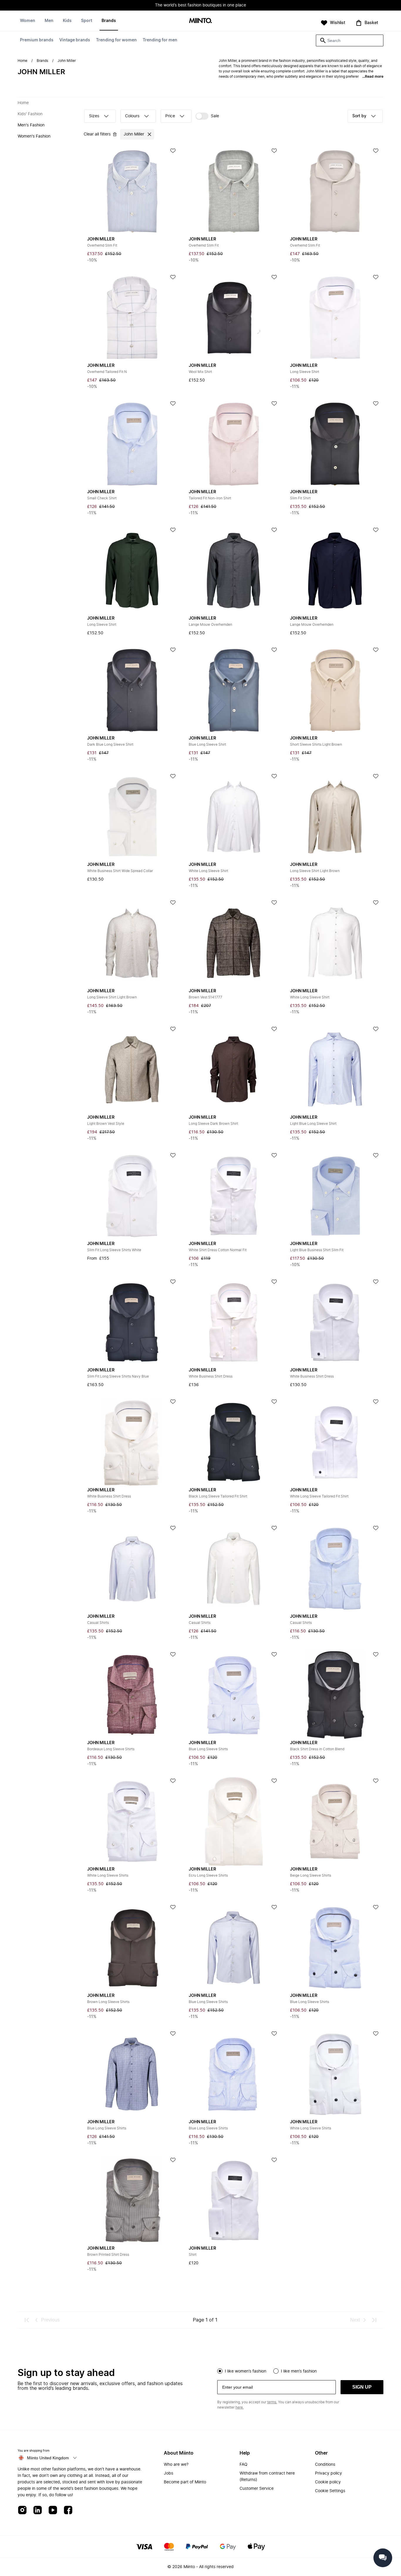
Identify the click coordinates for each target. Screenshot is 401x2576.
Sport (87, 21)
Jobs (169, 2473)
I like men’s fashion (299, 2371)
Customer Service (257, 2489)
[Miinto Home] (201, 21)
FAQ (244, 2465)
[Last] (374, 2320)
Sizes (94, 116)
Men (49, 21)
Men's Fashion (31, 125)
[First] (27, 2320)
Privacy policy (328, 2473)
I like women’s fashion (246, 2371)
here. (240, 2407)
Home (22, 61)
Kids (67, 21)
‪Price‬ (170, 116)
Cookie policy (328, 2482)
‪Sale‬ (215, 116)
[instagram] (22, 2510)
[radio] (220, 2371)
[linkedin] (38, 2510)
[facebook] (68, 2510)
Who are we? (176, 2465)
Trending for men (160, 40)
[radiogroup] (300, 2370)
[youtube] (53, 2510)
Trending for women (116, 40)
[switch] (207, 116)
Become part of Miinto (185, 2482)
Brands (109, 21)
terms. (272, 2402)
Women (28, 21)
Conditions (325, 2465)
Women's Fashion (34, 136)
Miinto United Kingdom (48, 2458)
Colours (132, 116)
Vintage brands (75, 40)
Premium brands (37, 40)
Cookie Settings (330, 2491)
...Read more (373, 77)
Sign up (362, 2387)
